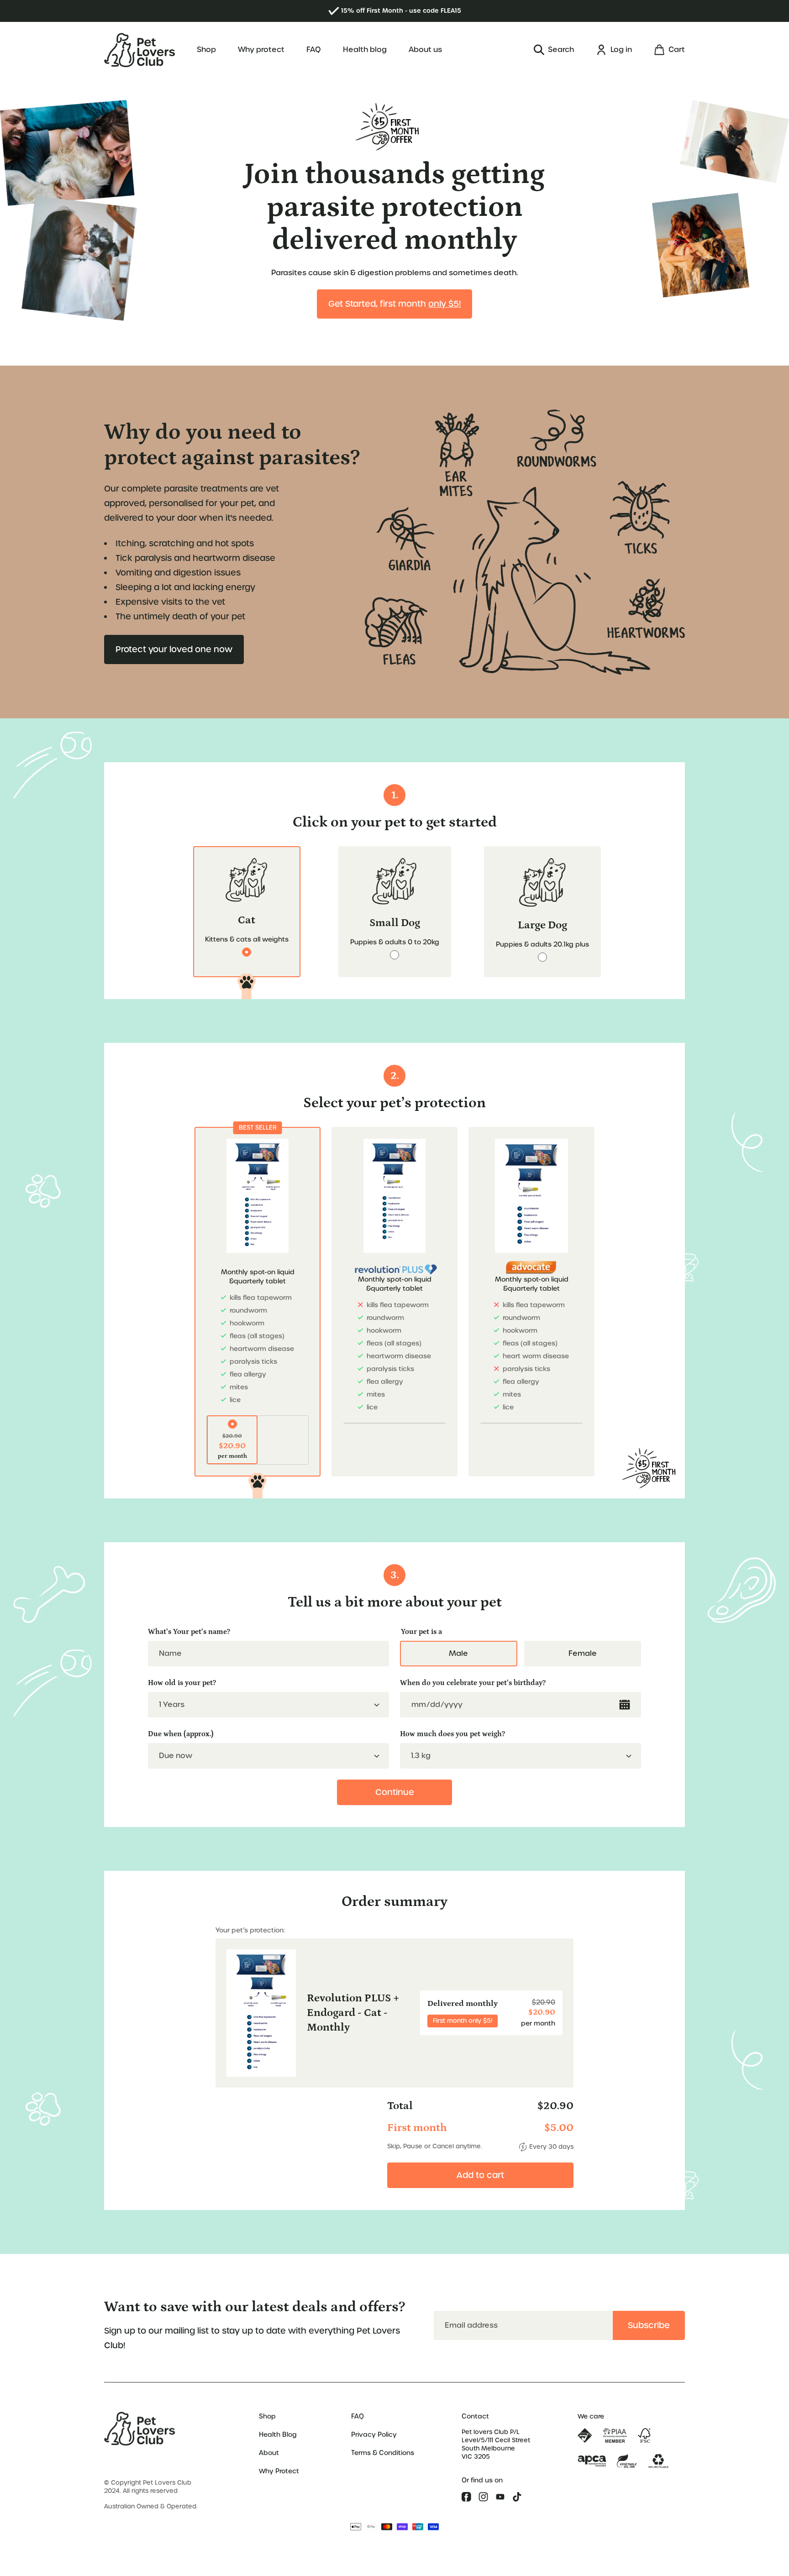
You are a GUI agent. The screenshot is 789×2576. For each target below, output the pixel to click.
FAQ (358, 2416)
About (269, 2453)
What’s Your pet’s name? (189, 1632)
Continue (395, 1792)
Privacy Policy (374, 2435)
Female (583, 1653)
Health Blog (278, 2435)
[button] (554, 50)
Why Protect (279, 2471)
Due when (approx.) (181, 1734)
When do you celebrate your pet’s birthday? (473, 1683)
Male (458, 1653)
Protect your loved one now (174, 649)
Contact (475, 2416)
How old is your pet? (182, 1683)
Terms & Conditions (383, 2453)
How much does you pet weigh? (452, 1734)
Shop (267, 2416)
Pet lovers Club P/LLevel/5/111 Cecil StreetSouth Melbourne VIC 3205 (496, 2444)
